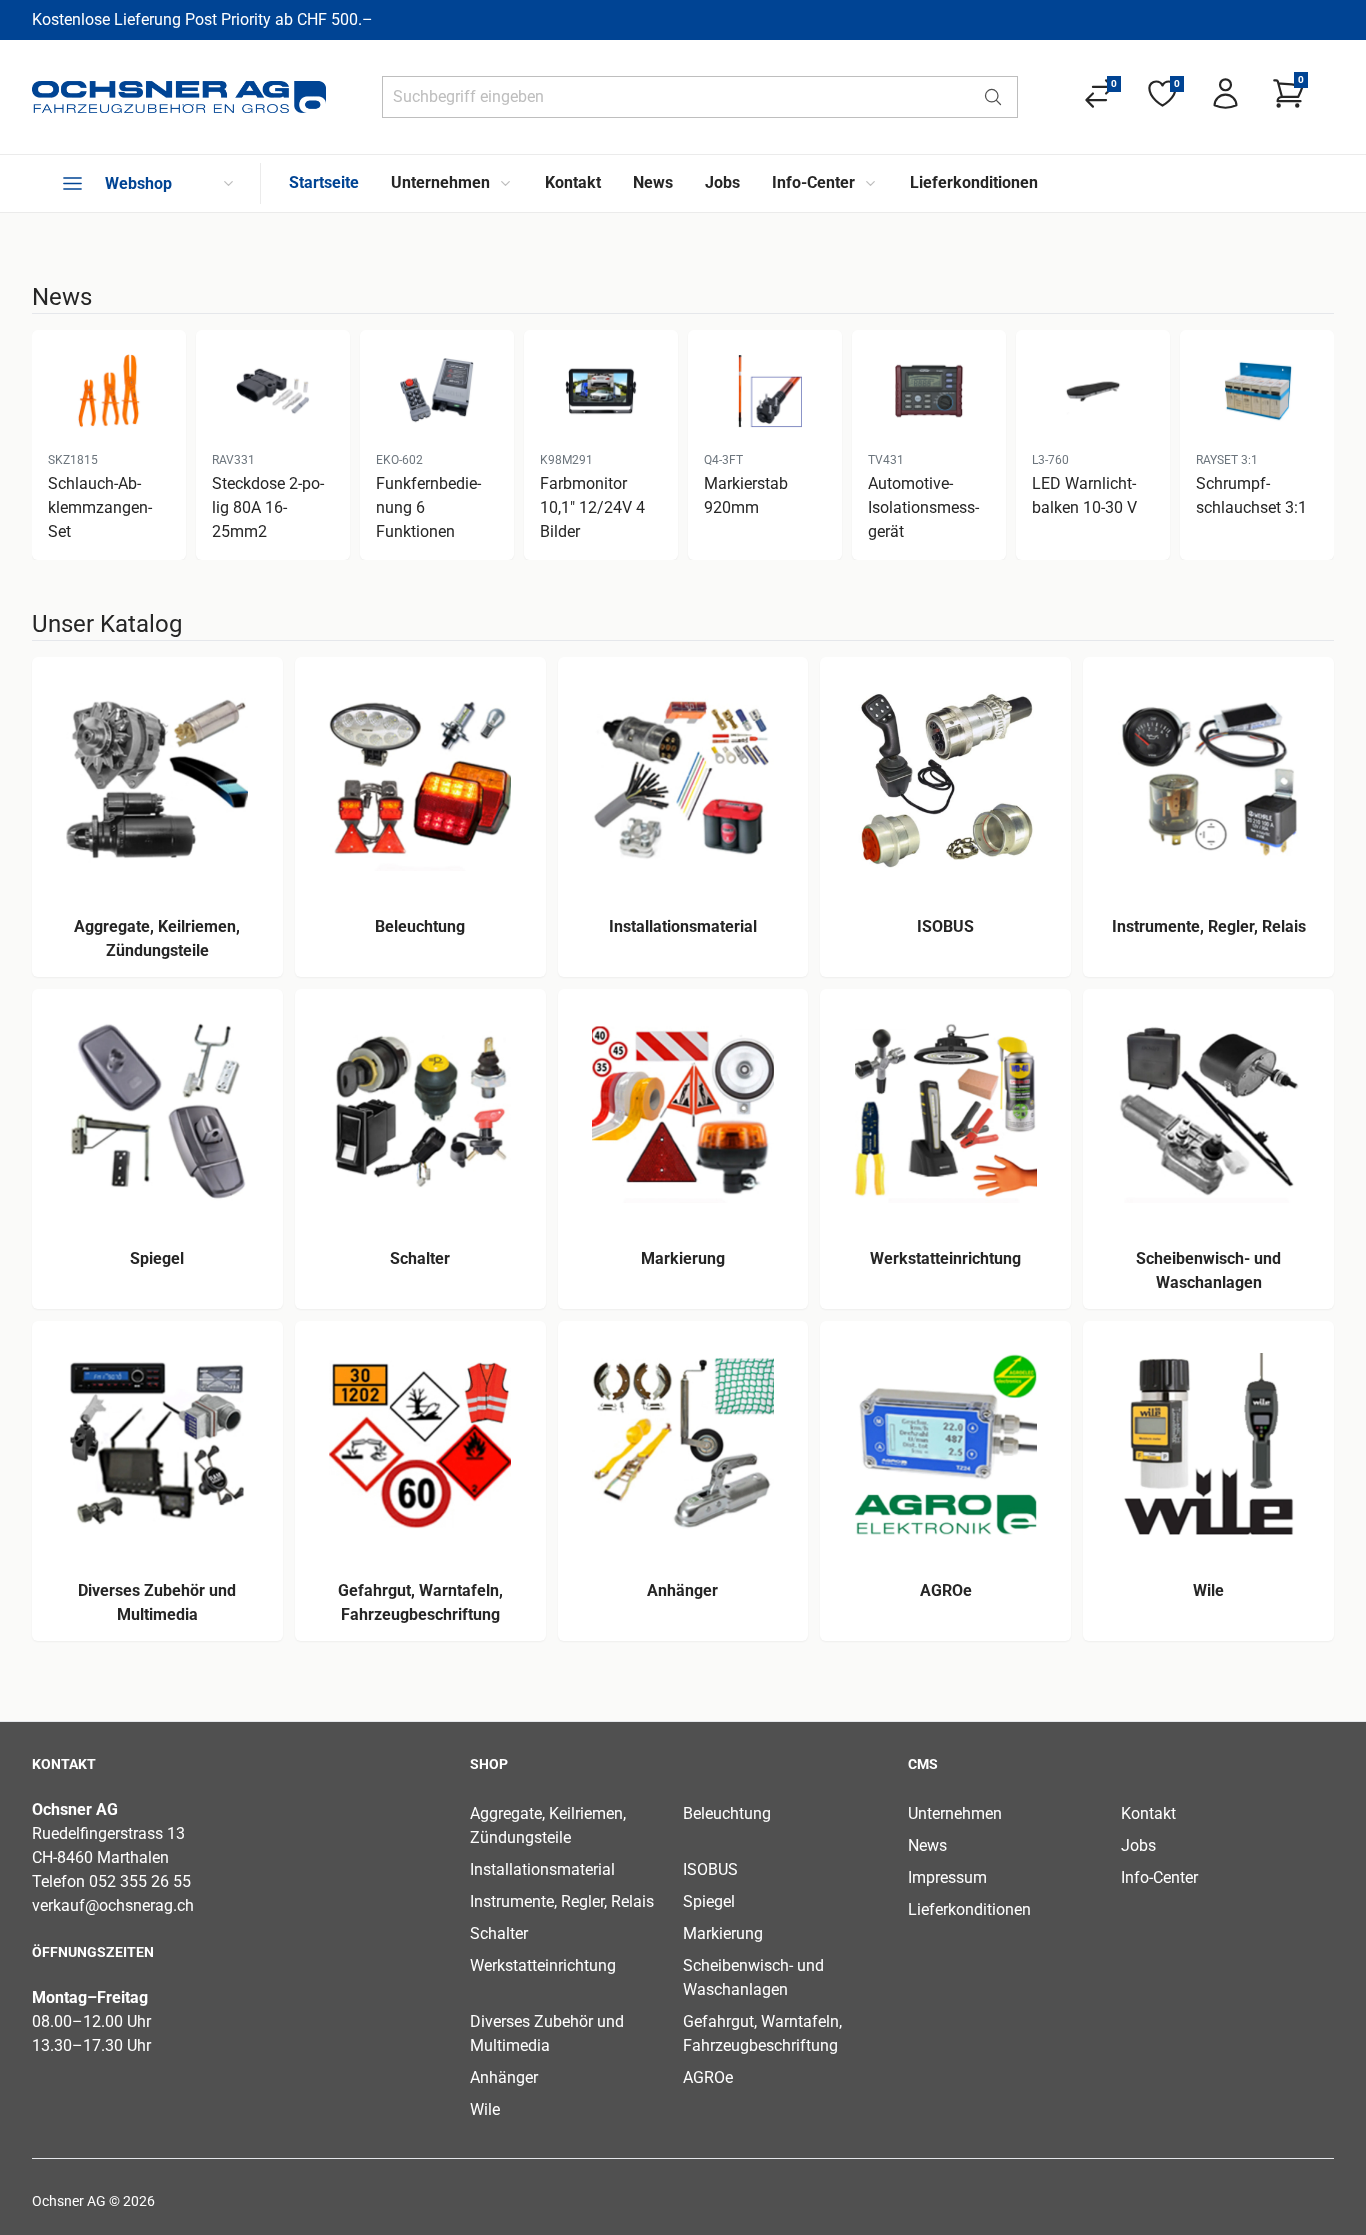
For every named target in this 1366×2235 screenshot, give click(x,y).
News (927, 1845)
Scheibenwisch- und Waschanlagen (753, 1977)
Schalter (499, 1933)
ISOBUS (710, 1869)
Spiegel (709, 1901)
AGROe (708, 2077)
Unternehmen (955, 1813)
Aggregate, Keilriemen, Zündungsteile (548, 1825)
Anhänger (504, 2077)
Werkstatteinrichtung (543, 1965)
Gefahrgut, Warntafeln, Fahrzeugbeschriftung (762, 2033)
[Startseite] (179, 97)
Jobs (1138, 1845)
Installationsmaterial (542, 1869)
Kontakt (1148, 1813)
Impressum (947, 1877)
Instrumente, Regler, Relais (562, 1901)
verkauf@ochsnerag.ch (113, 1905)
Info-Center (1159, 1877)
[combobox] (676, 97)
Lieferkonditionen (969, 1909)
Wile (485, 2109)
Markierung (723, 1933)
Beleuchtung (727, 1813)
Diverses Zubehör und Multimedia (547, 2033)
